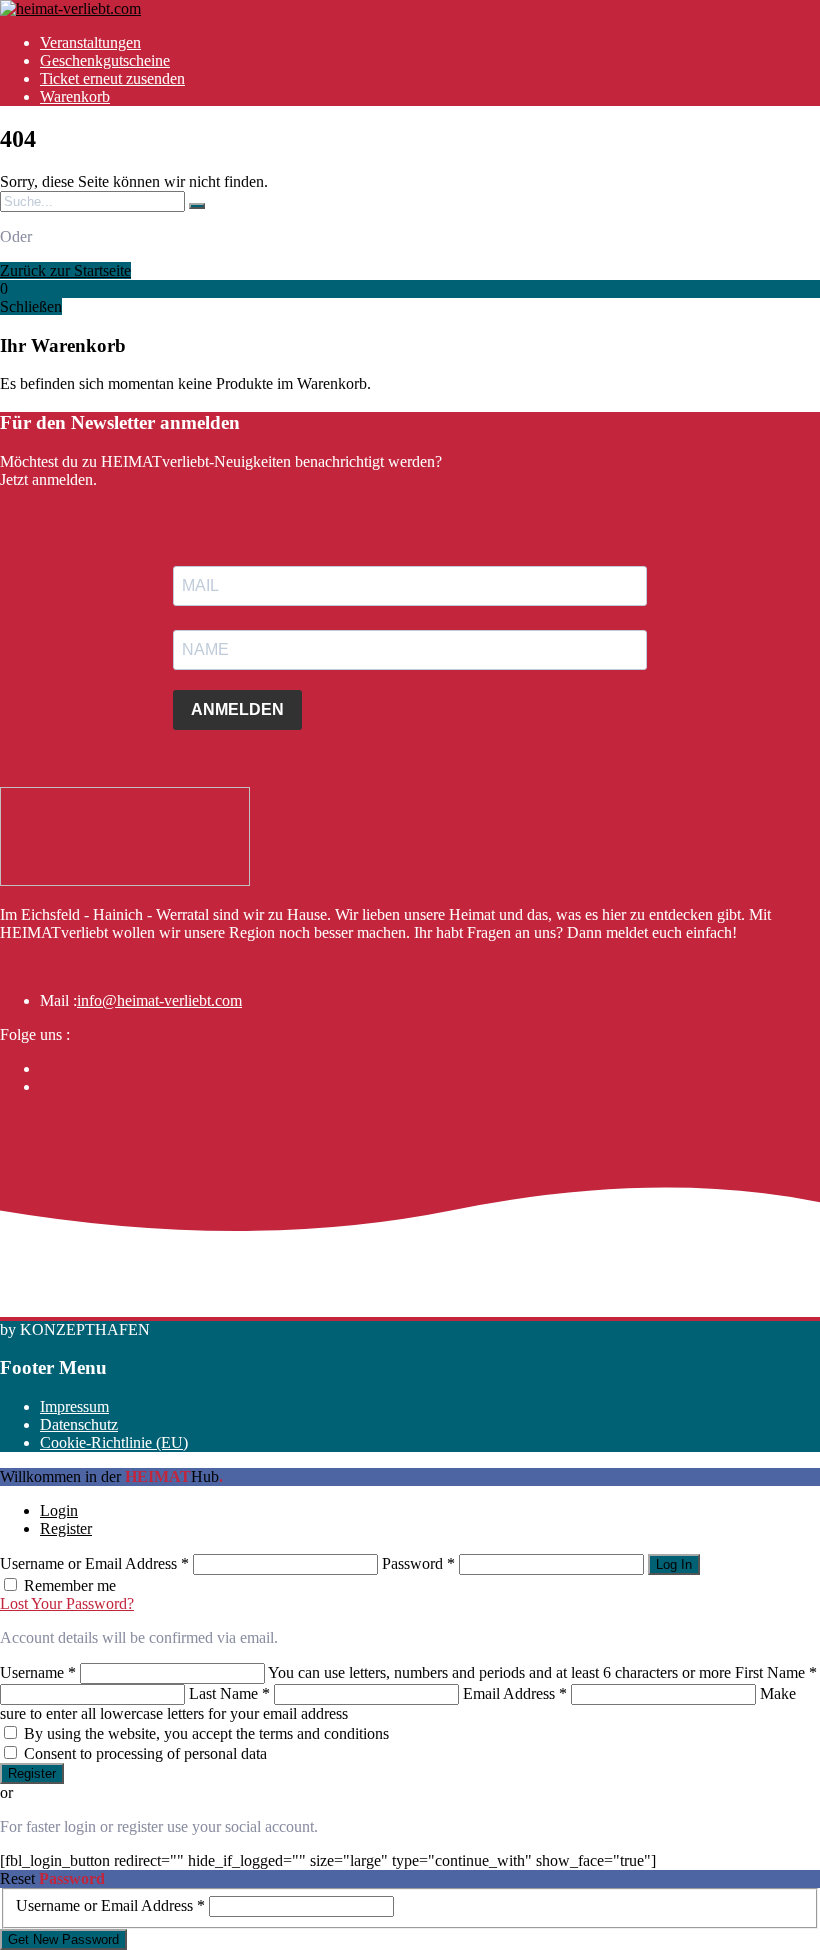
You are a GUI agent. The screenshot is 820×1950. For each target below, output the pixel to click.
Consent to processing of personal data (145, 1753)
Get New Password (63, 1939)
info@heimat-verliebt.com (159, 1000)
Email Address (515, 1693)
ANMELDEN (237, 709)
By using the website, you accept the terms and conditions (206, 1733)
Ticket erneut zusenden (112, 78)
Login (59, 1510)
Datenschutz (79, 1424)
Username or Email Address (94, 1563)
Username (38, 1672)
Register (66, 1528)
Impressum (74, 1406)
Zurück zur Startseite (65, 270)
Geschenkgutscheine (105, 60)
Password (418, 1563)
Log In (674, 1564)
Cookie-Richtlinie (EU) (114, 1442)
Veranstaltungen (90, 42)
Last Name (229, 1693)
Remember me (70, 1585)
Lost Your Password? (67, 1603)
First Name (776, 1672)
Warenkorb (75, 96)
